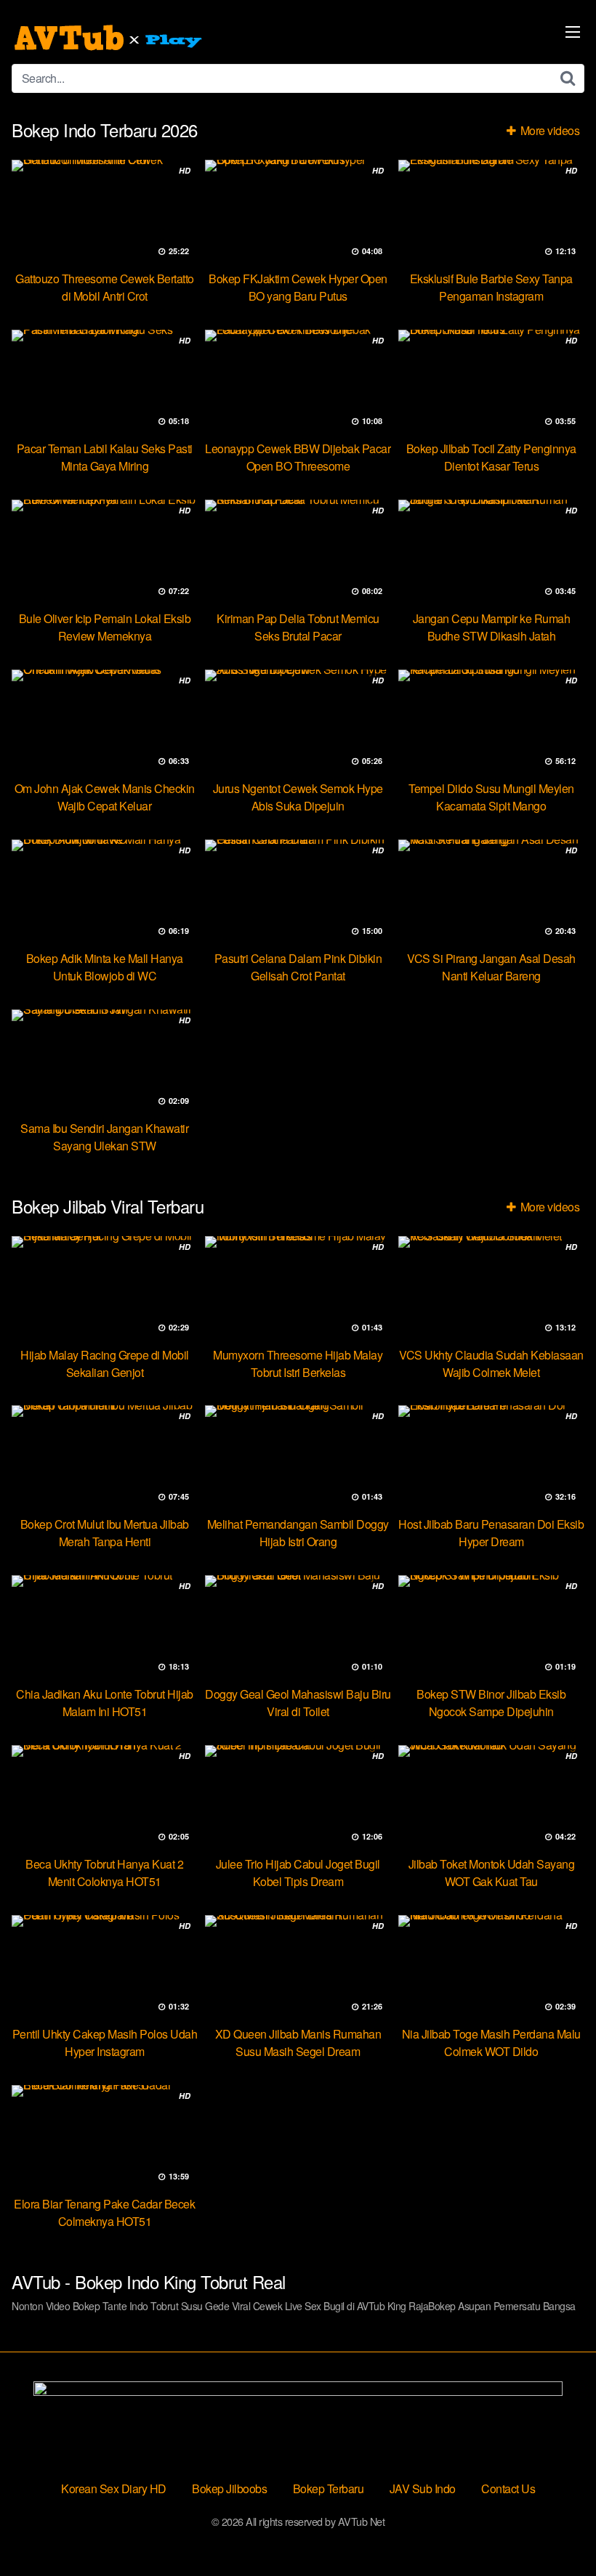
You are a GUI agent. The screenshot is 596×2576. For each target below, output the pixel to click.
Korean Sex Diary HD (114, 2488)
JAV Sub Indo (423, 2488)
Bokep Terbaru (329, 2488)
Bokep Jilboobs (229, 2488)
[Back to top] (556, 2530)
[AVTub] (110, 38)
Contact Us (508, 2488)
